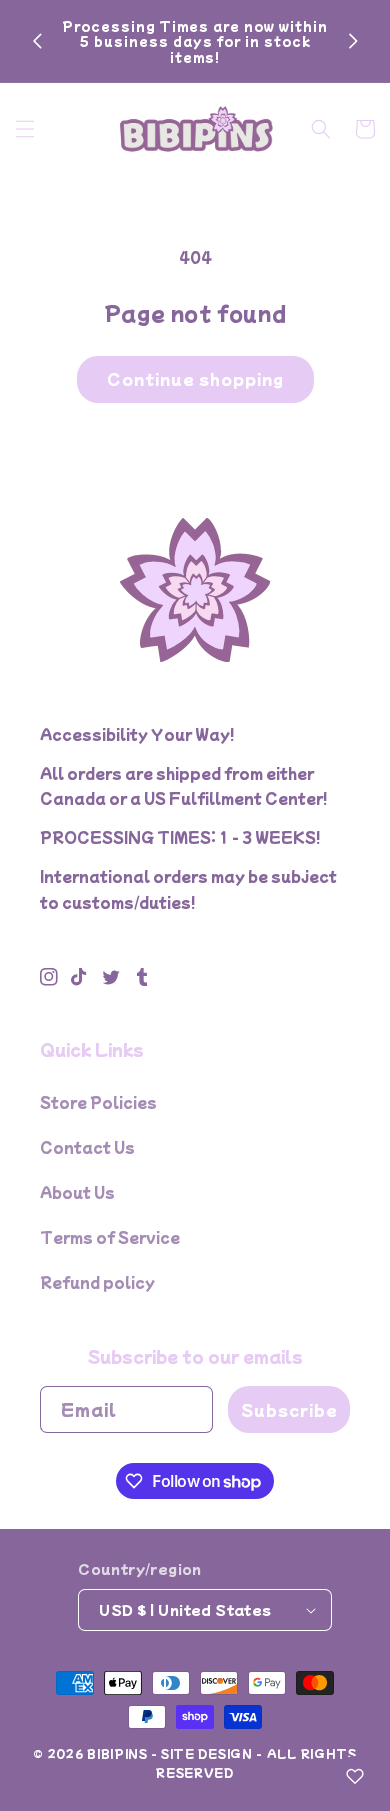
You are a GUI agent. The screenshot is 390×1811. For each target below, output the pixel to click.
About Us (77, 1192)
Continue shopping (195, 378)
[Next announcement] (353, 41)
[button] (25, 129)
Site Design (207, 1753)
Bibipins (117, 1753)
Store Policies (98, 1102)
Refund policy (97, 1282)
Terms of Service (110, 1237)
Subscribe (289, 1409)
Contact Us (87, 1147)
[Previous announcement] (37, 41)
